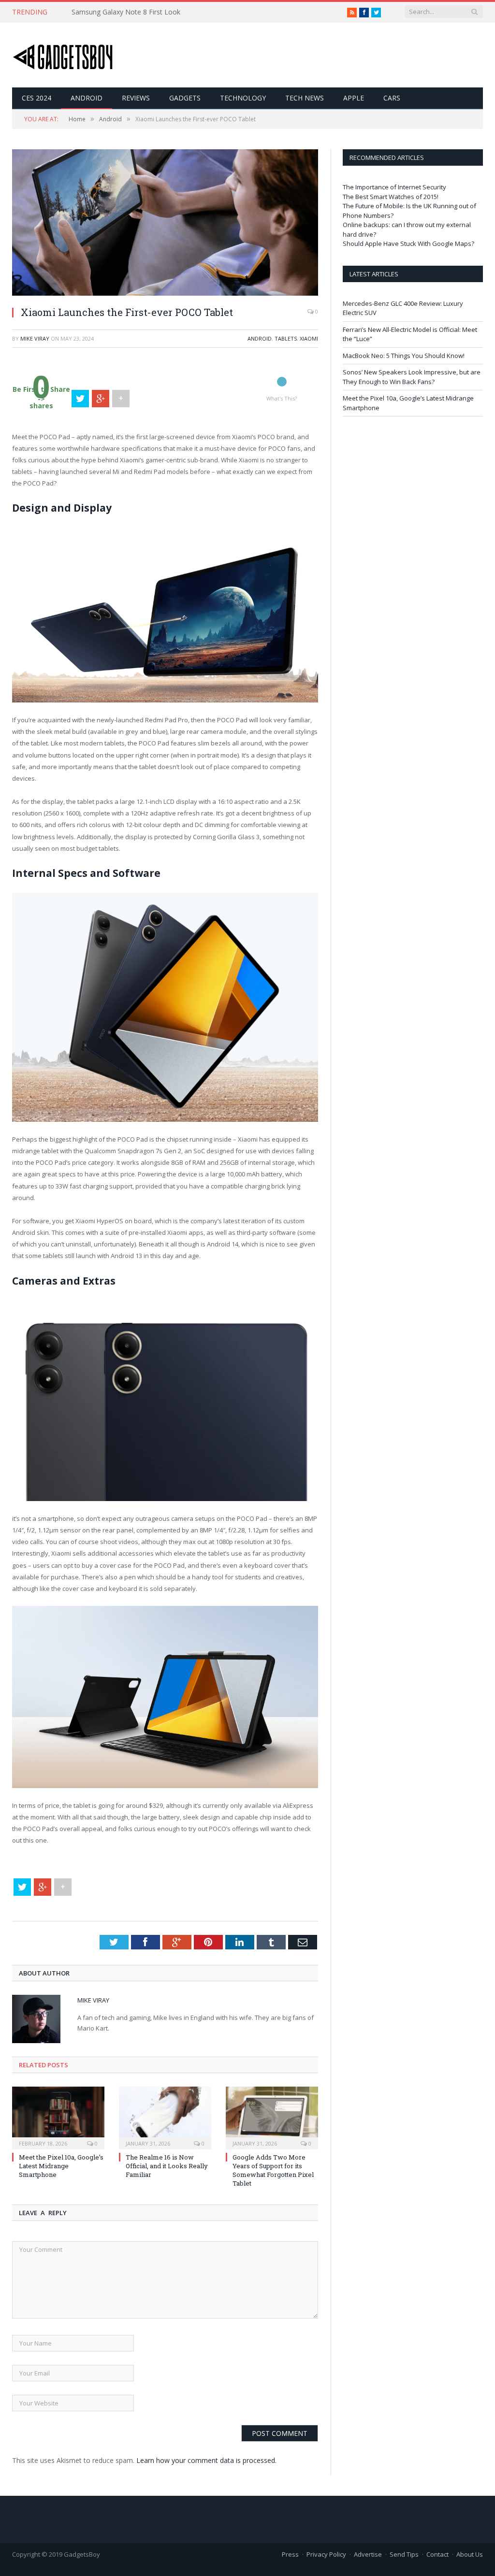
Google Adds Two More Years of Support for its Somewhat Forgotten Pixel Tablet (273, 2170)
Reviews (136, 98)
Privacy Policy (326, 2554)
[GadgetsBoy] (63, 55)
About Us (470, 2554)
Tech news (305, 98)
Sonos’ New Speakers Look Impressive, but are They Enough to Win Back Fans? (412, 377)
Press (290, 2554)
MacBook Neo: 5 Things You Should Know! (404, 356)
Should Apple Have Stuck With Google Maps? (408, 243)
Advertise (368, 2554)
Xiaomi (309, 338)
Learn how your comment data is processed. (206, 2460)
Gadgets (185, 98)
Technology (243, 98)
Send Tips (404, 2554)
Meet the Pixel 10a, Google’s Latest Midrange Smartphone (61, 2166)
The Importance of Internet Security (394, 187)
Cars (392, 98)
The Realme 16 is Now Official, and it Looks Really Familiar (167, 2166)
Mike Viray (35, 338)
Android (87, 98)
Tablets (286, 338)
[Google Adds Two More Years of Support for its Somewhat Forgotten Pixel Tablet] (272, 2117)
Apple (354, 98)
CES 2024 (36, 98)
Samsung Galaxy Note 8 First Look (126, 12)
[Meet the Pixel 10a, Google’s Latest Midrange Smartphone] (58, 2117)
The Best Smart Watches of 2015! (391, 197)
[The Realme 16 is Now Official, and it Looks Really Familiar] (165, 2117)
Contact (437, 2554)
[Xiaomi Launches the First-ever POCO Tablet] (165, 293)
